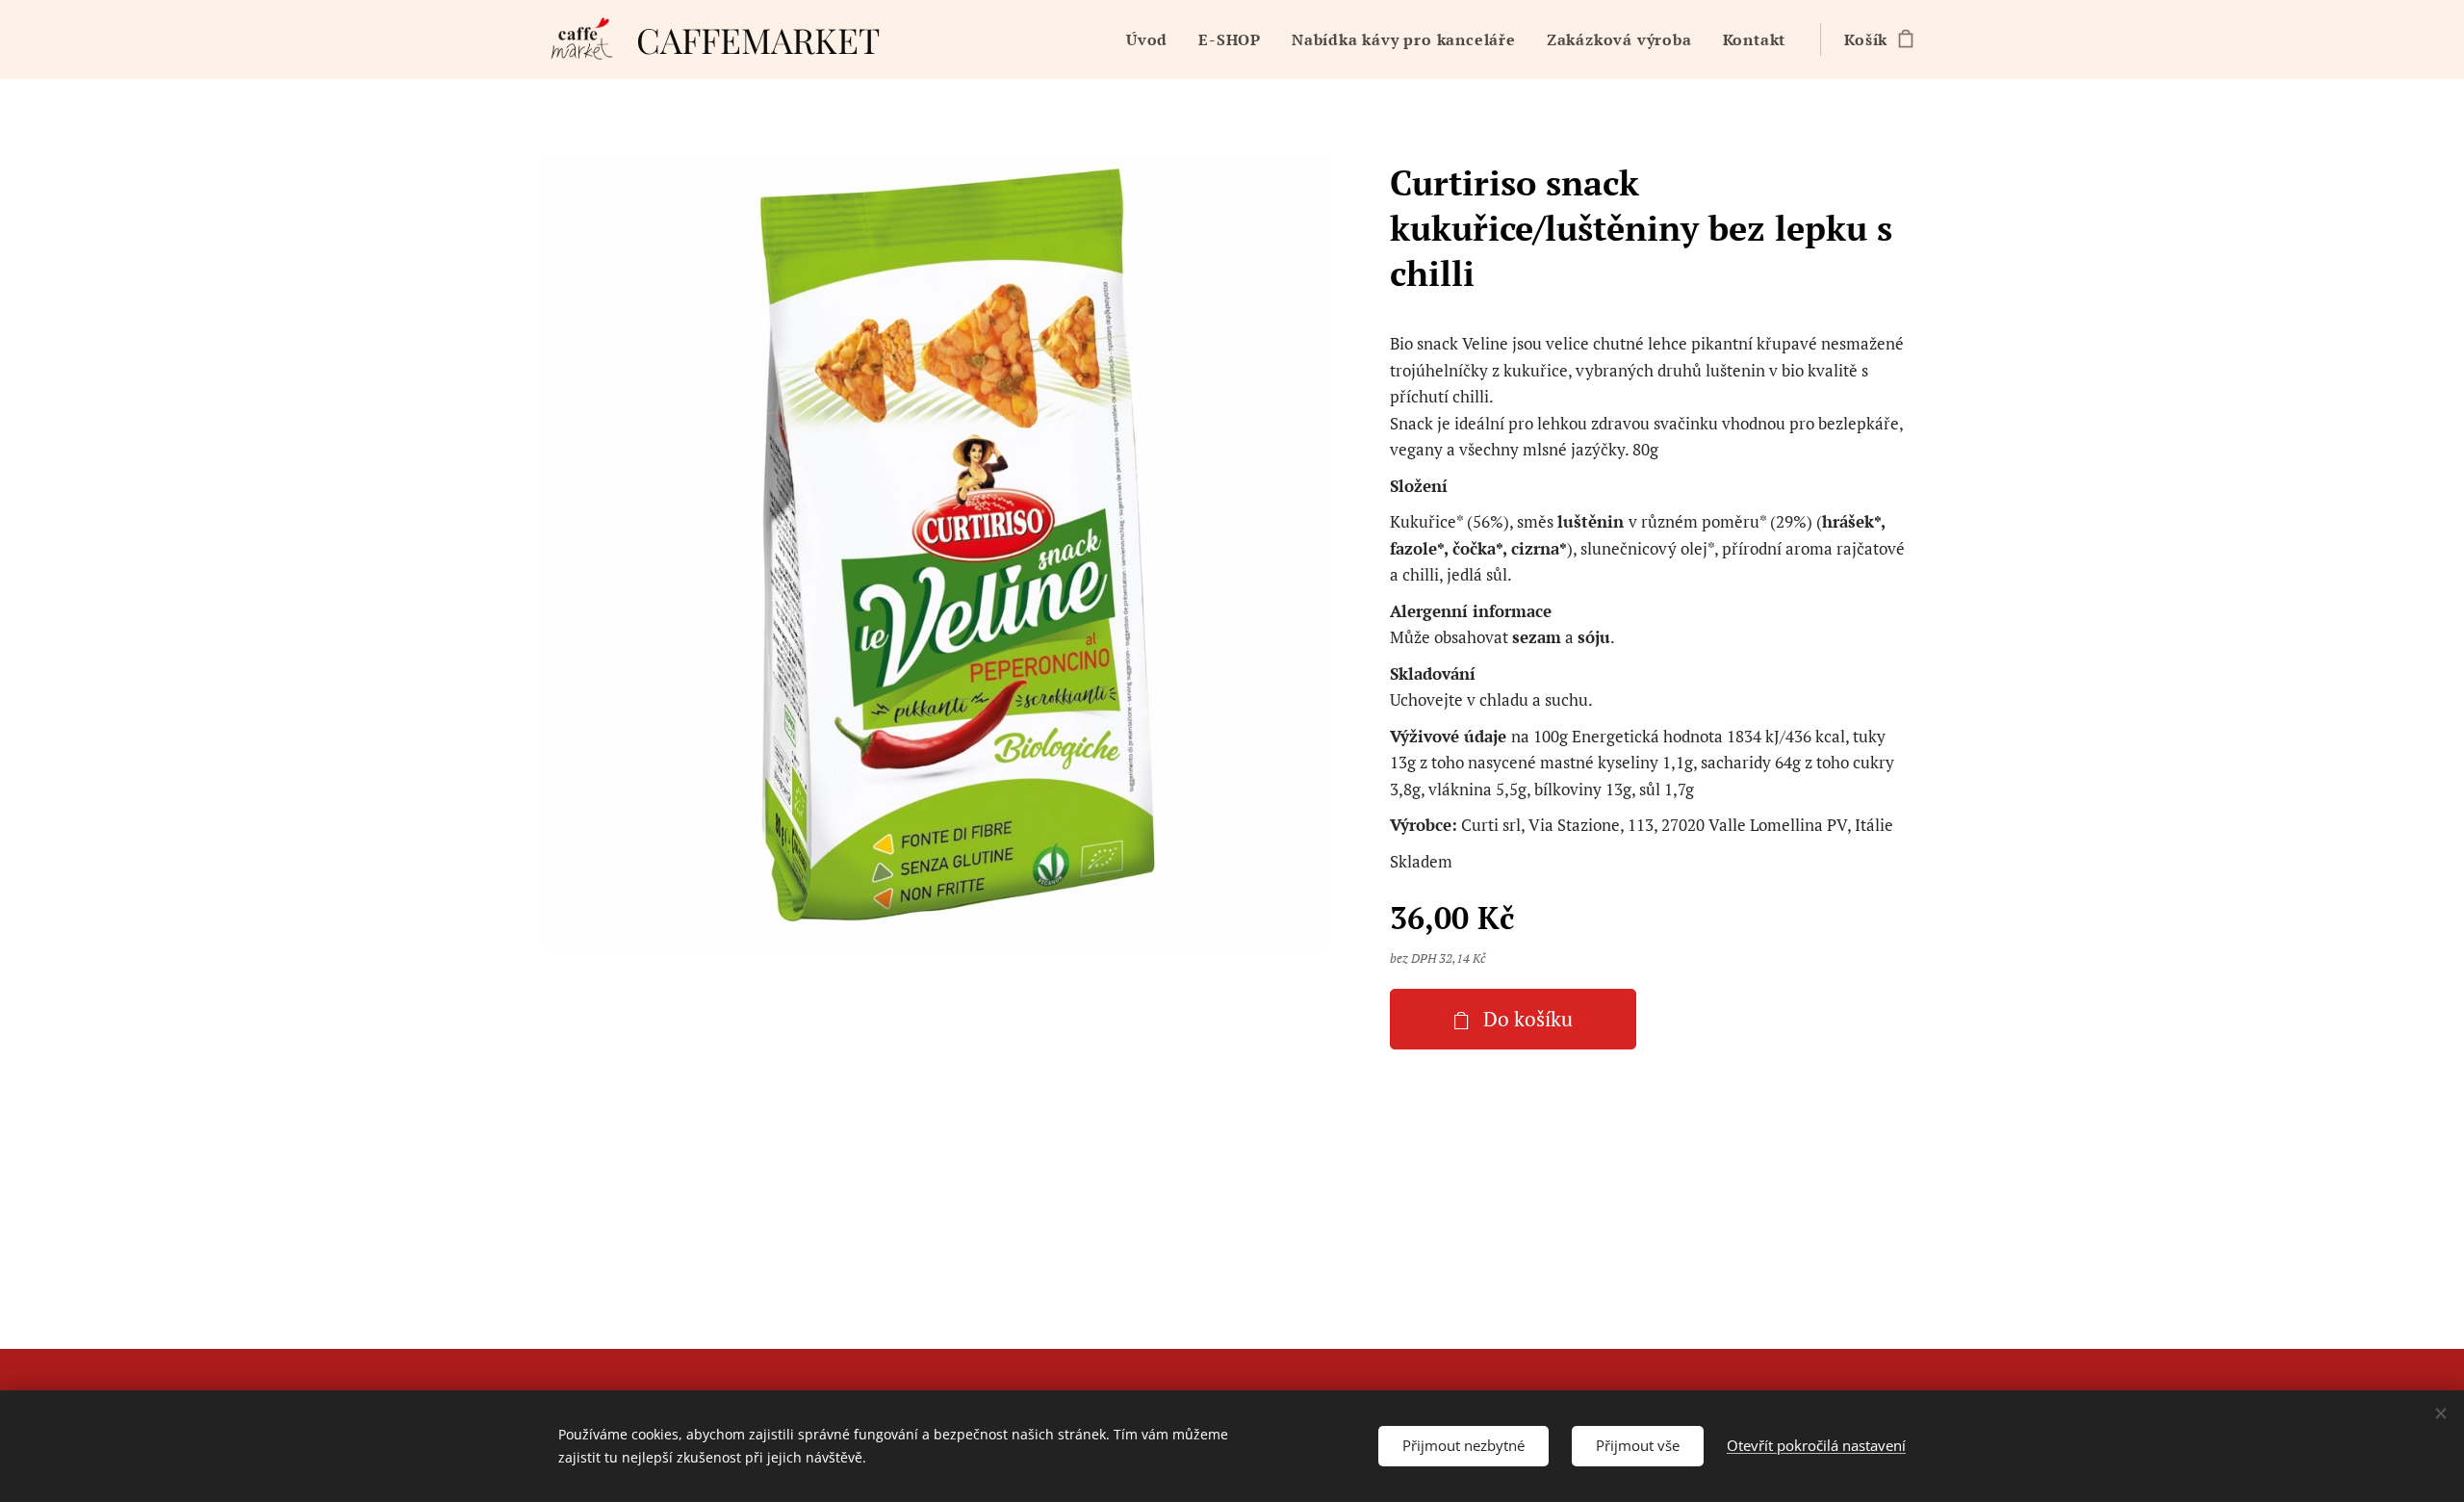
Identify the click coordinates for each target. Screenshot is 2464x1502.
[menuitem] (1152, 39)
